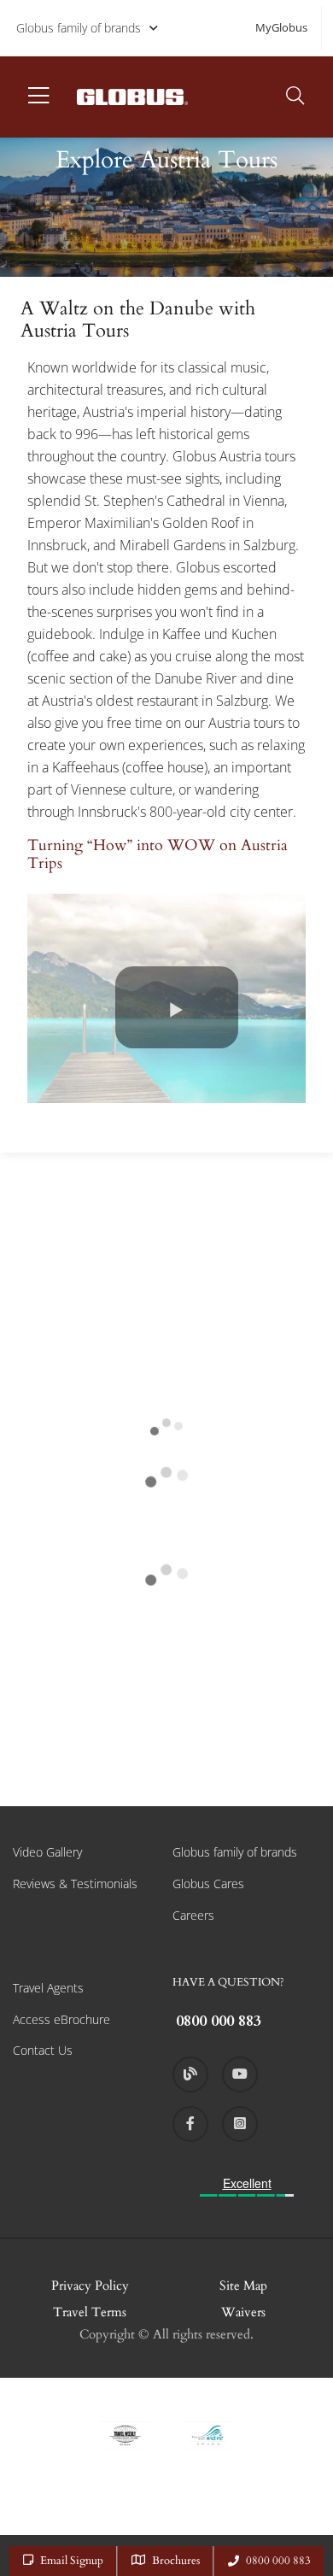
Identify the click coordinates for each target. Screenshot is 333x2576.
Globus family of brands (79, 28)
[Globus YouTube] (240, 2074)
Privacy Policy (90, 2286)
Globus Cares (208, 1884)
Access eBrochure (61, 2019)
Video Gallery (47, 1852)
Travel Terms (90, 2312)
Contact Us (43, 2050)
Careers (193, 1915)
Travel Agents (48, 1988)
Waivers (243, 2312)
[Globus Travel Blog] (190, 2074)
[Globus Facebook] (190, 2124)
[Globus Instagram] (240, 2124)
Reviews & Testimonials (75, 1884)
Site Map (243, 2286)
